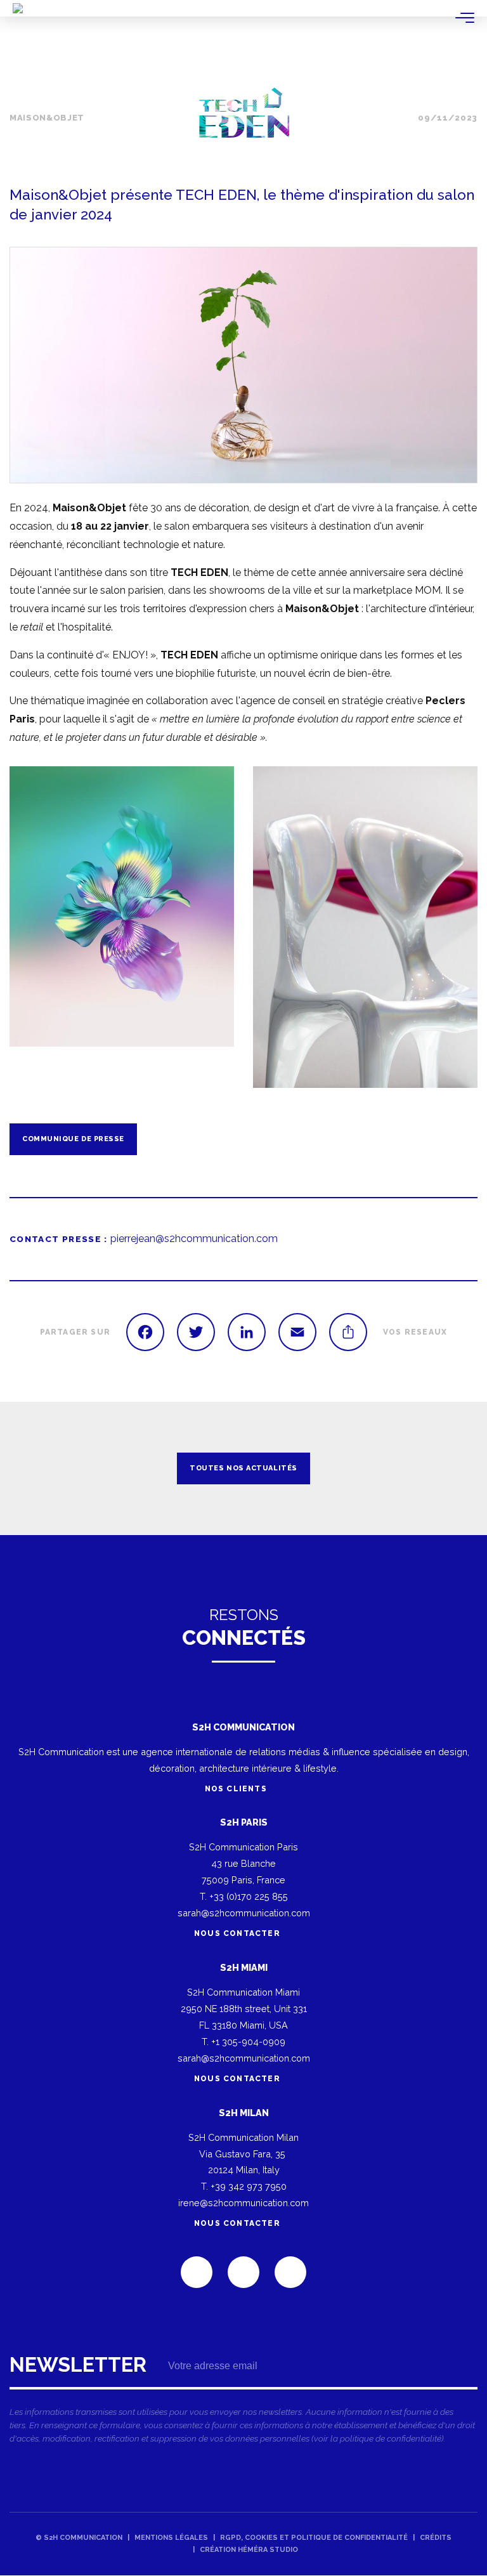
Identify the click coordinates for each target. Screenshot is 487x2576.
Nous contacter (237, 1933)
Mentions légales (171, 2538)
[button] (243, 365)
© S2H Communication (79, 2538)
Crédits (436, 2538)
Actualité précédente (25, 1468)
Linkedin (197, 2272)
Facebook (243, 2272)
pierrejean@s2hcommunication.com (194, 1239)
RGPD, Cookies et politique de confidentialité (314, 2538)
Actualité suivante (462, 1468)
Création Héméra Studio (249, 2550)
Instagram (290, 2272)
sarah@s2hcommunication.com (244, 1913)
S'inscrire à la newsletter (243, 2403)
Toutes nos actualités (243, 1468)
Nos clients (237, 1789)
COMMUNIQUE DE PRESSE (73, 1139)
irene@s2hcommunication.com (243, 2203)
